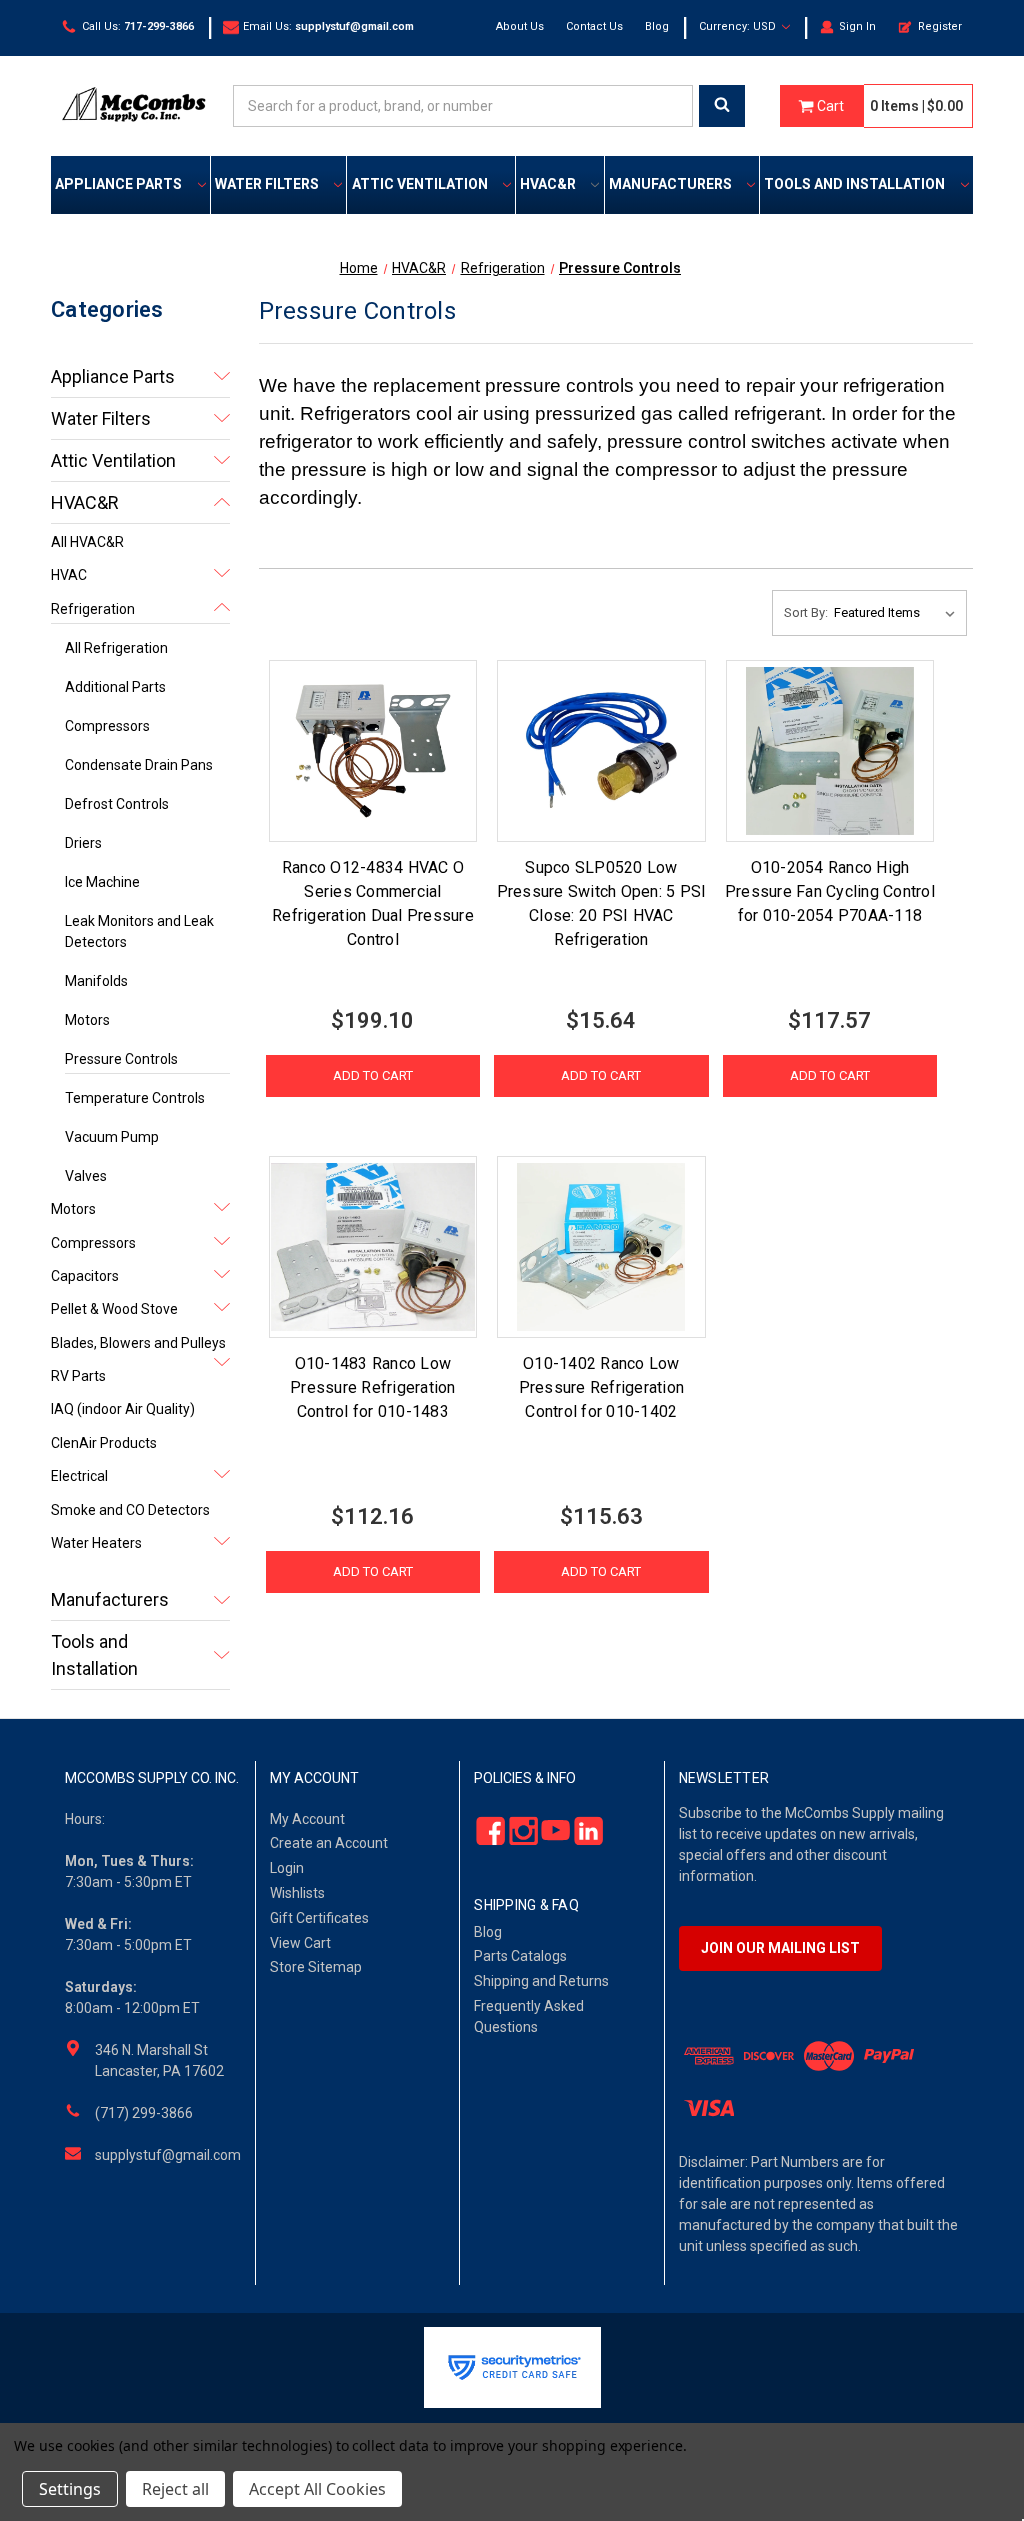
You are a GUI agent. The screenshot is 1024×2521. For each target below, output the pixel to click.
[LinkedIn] (582, 1830)
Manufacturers (670, 184)
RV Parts (78, 1376)
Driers (83, 843)
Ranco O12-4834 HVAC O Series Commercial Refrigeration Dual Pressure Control (373, 903)
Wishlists (297, 1893)
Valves (86, 1176)
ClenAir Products (104, 1443)
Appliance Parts (118, 184)
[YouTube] (550, 1830)
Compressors (107, 726)
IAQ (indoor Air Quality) (123, 1409)
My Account (307, 1819)
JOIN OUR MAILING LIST (780, 1948)
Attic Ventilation (420, 184)
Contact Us (594, 26)
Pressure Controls (121, 1059)
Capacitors (85, 1276)
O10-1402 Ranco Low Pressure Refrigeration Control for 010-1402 (602, 1387)
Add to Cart (373, 1075)
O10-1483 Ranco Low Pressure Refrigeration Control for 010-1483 (373, 1387)
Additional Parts (115, 687)
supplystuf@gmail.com (168, 2155)
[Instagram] (517, 1830)
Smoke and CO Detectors (130, 1510)
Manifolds (96, 981)
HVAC (69, 575)
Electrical (79, 1476)
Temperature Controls (135, 1098)
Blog (657, 26)
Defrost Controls (117, 804)
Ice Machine (102, 882)
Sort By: (806, 612)
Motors (87, 1020)
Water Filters (267, 184)
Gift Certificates (319, 1918)
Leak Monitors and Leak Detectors (139, 931)
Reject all (175, 2489)
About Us (520, 26)
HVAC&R (548, 184)
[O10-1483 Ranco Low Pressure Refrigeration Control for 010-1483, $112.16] (373, 1247)
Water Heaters (96, 1543)
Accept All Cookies (317, 2489)
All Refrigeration (116, 648)
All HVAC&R (87, 542)
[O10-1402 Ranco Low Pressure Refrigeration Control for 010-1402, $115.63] (601, 1247)
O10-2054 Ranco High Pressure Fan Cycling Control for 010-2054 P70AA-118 (830, 891)
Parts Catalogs (520, 1956)
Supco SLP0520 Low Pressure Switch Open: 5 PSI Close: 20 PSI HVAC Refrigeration (602, 903)
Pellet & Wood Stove (114, 1309)
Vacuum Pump (112, 1137)
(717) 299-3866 (144, 2113)
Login (287, 1868)
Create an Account (329, 1843)
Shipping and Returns (541, 1981)
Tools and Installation (854, 184)
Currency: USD (739, 26)
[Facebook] (485, 1830)
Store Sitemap (316, 1967)
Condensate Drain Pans (139, 765)
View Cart (300, 1943)
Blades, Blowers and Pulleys (138, 1343)
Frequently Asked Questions (529, 2016)
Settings (70, 2489)
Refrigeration (93, 609)
